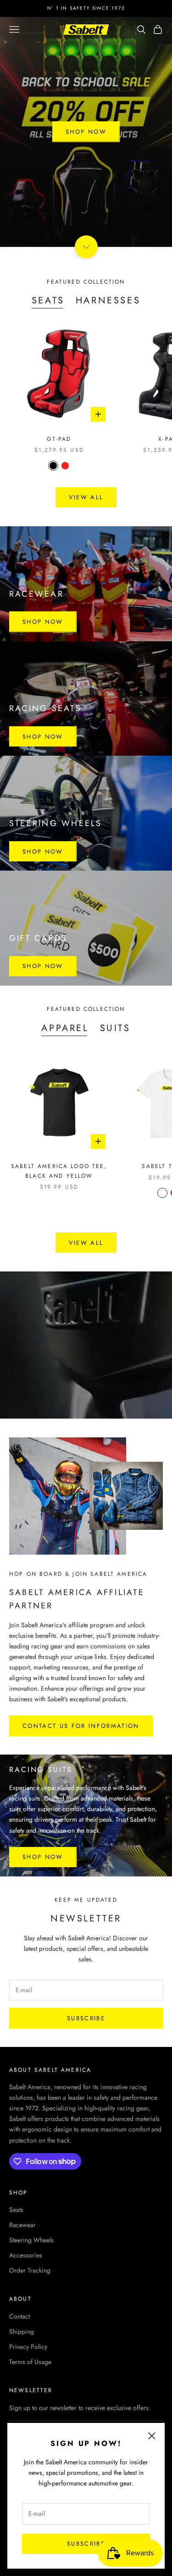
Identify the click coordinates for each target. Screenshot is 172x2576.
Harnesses (108, 300)
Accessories (26, 2255)
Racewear (22, 2225)
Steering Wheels (31, 2240)
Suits (115, 1028)
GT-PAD (59, 439)
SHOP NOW (86, 132)
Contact (19, 2316)
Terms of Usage (30, 2362)
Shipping (22, 2331)
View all (86, 497)
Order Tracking (30, 2270)
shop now (43, 622)
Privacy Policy (28, 2347)
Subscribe (86, 2544)
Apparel (65, 1028)
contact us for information (81, 1726)
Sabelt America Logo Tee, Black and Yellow (59, 1171)
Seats (48, 300)
